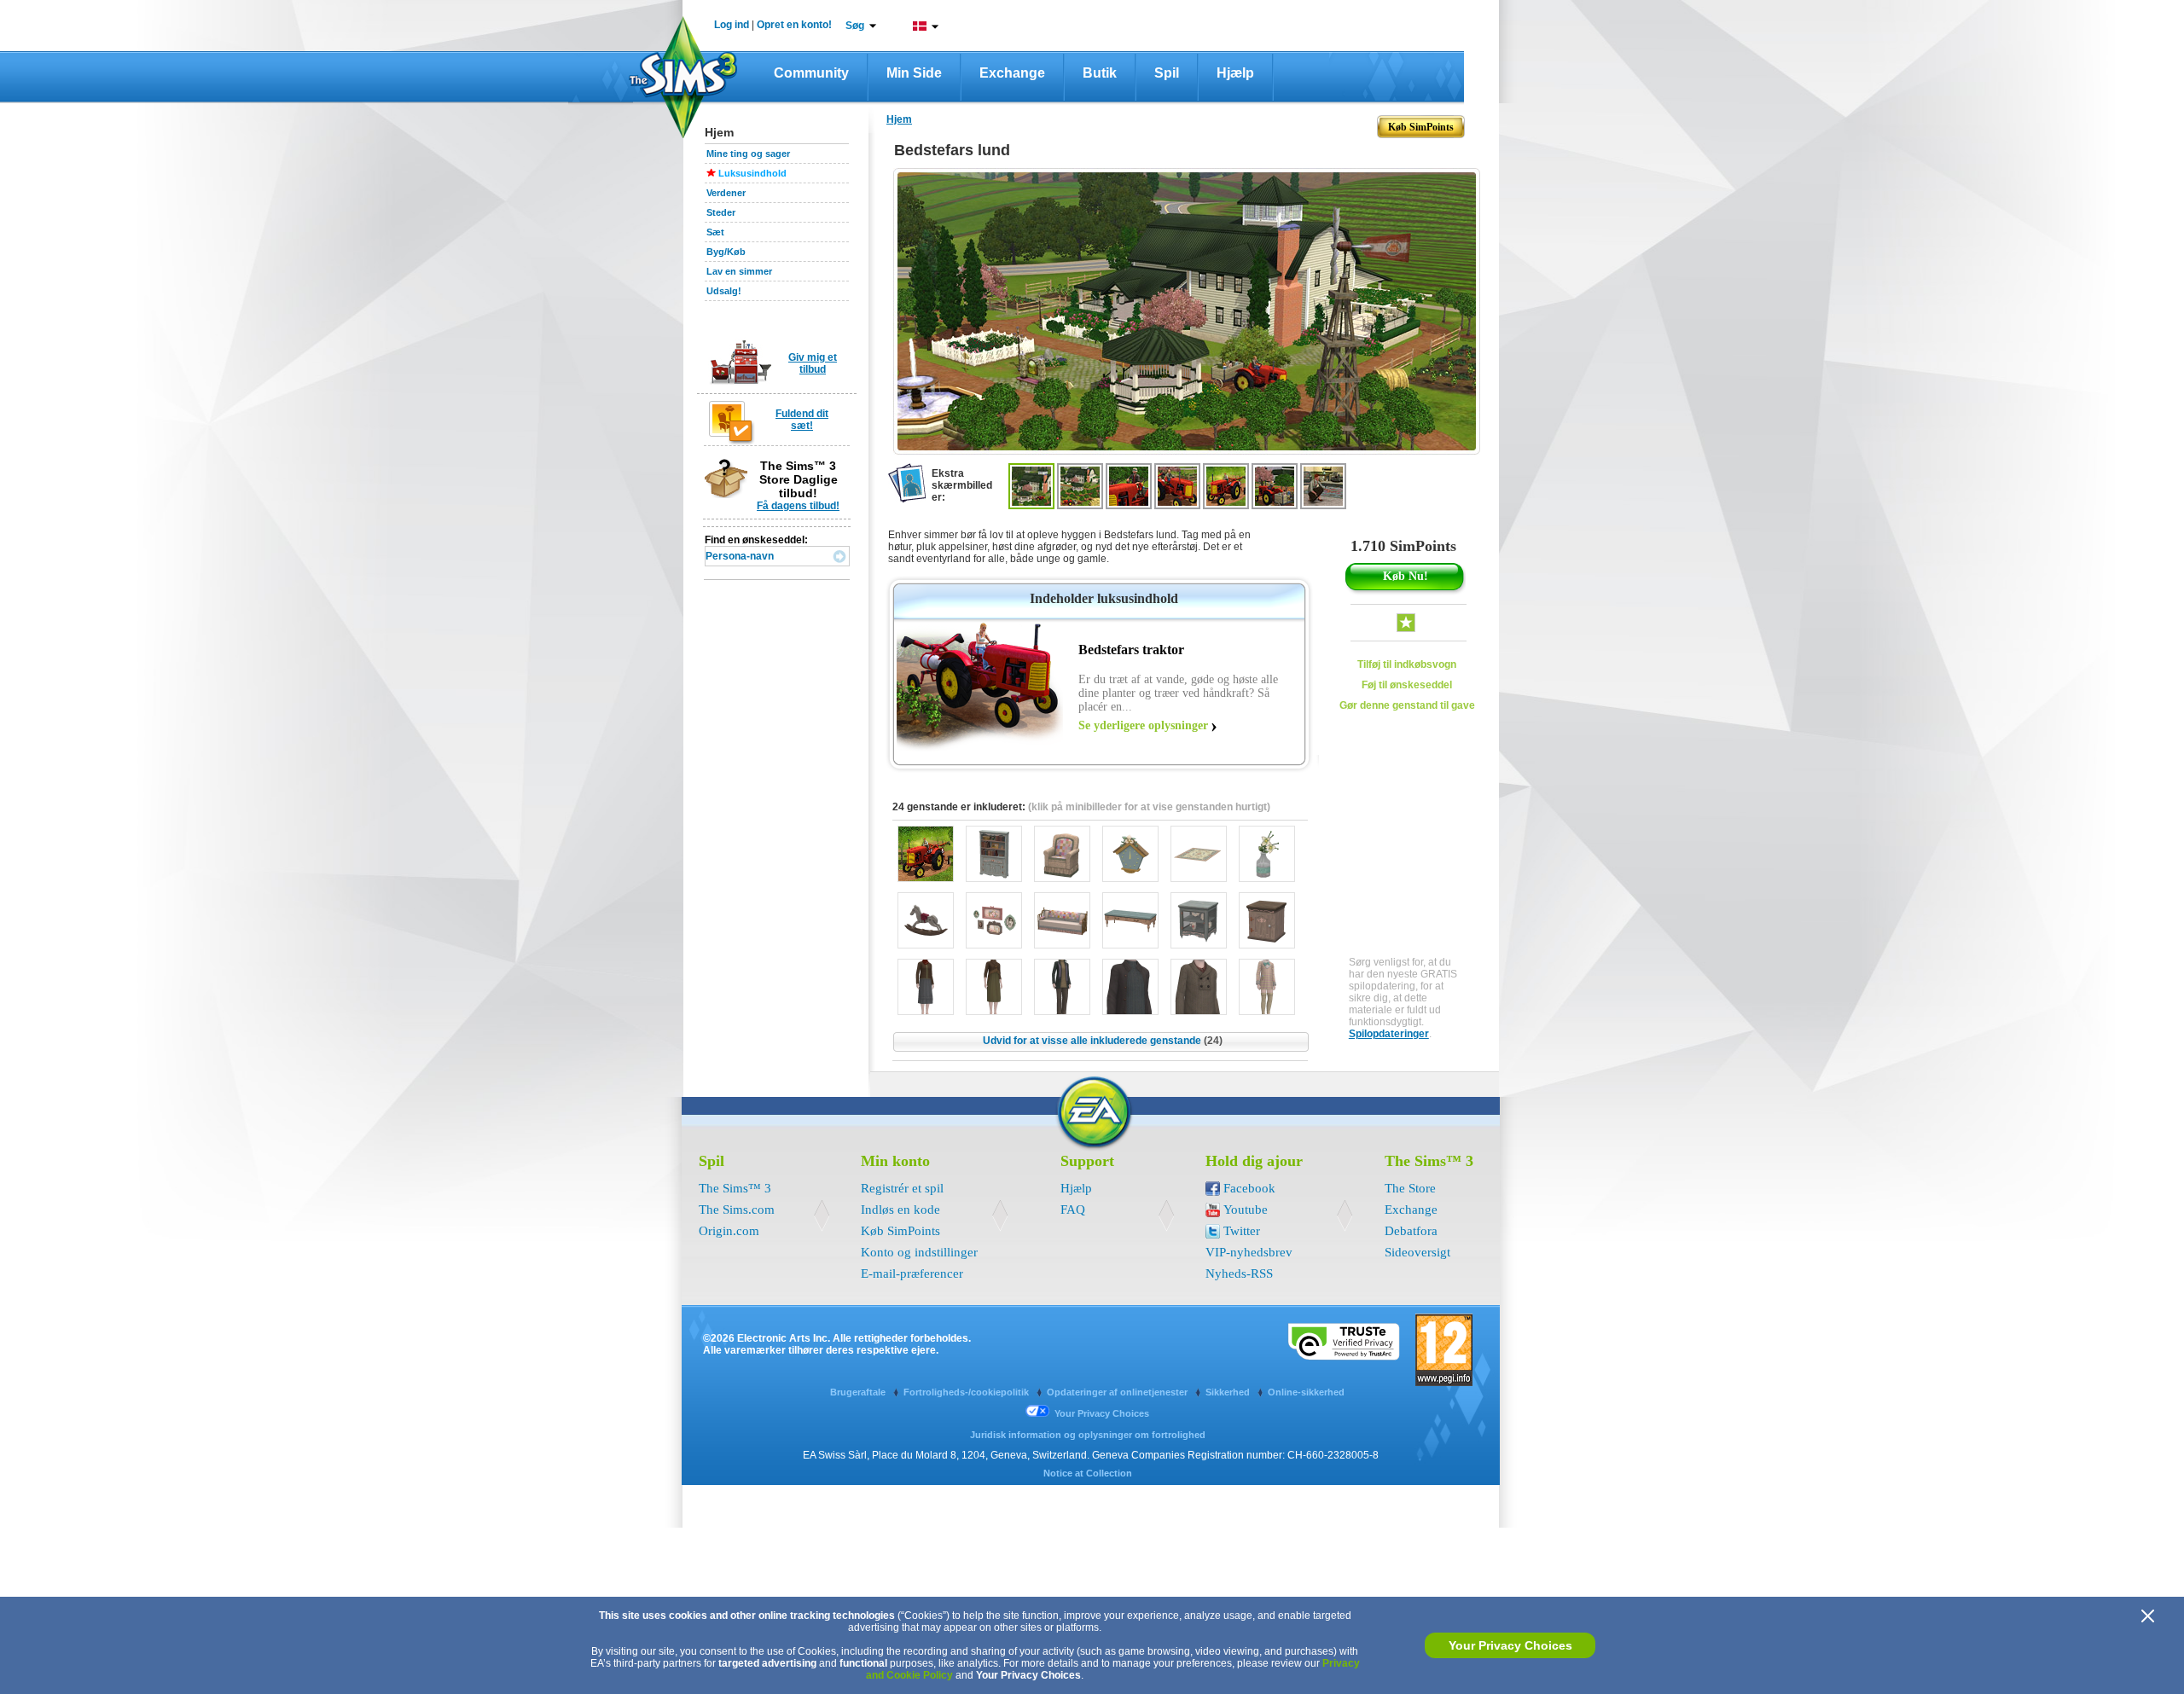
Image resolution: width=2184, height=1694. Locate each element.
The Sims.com (737, 1210)
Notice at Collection (1088, 1473)
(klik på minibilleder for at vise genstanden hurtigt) (1149, 807)
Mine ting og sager (748, 154)
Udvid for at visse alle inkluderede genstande (1103, 1041)
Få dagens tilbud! (798, 506)
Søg (855, 26)
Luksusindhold (752, 173)
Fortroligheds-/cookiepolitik (967, 1392)
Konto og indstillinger (919, 1252)
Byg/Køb (726, 252)
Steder (721, 212)
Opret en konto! (794, 25)
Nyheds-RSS (1239, 1273)
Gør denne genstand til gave (1407, 705)
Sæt (715, 232)
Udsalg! (724, 291)
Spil (1167, 73)
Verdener (726, 193)
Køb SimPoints (900, 1231)
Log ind (732, 25)
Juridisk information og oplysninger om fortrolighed (1088, 1435)
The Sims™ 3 (735, 1188)
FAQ (1073, 1210)
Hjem (899, 119)
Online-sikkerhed (1306, 1392)
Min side (914, 73)
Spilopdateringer (1389, 1034)
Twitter (1242, 1231)
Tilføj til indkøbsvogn (1407, 664)
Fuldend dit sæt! (802, 420)
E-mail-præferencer (912, 1273)
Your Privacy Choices (1510, 1645)
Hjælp (1235, 73)
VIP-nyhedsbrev (1249, 1252)
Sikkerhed (1229, 1392)
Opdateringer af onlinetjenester (1118, 1392)
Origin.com (729, 1231)
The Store (1410, 1188)
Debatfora (1411, 1231)
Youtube (1246, 1210)
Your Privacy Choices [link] (1102, 1413)
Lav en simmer (739, 271)
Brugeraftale (859, 1392)
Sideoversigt (1417, 1252)
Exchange (1012, 73)
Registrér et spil (902, 1188)
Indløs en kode (900, 1210)
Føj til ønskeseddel (1407, 685)
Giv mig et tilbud (813, 363)
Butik (1100, 73)
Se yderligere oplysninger (1143, 725)
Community (811, 73)
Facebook (1249, 1188)
